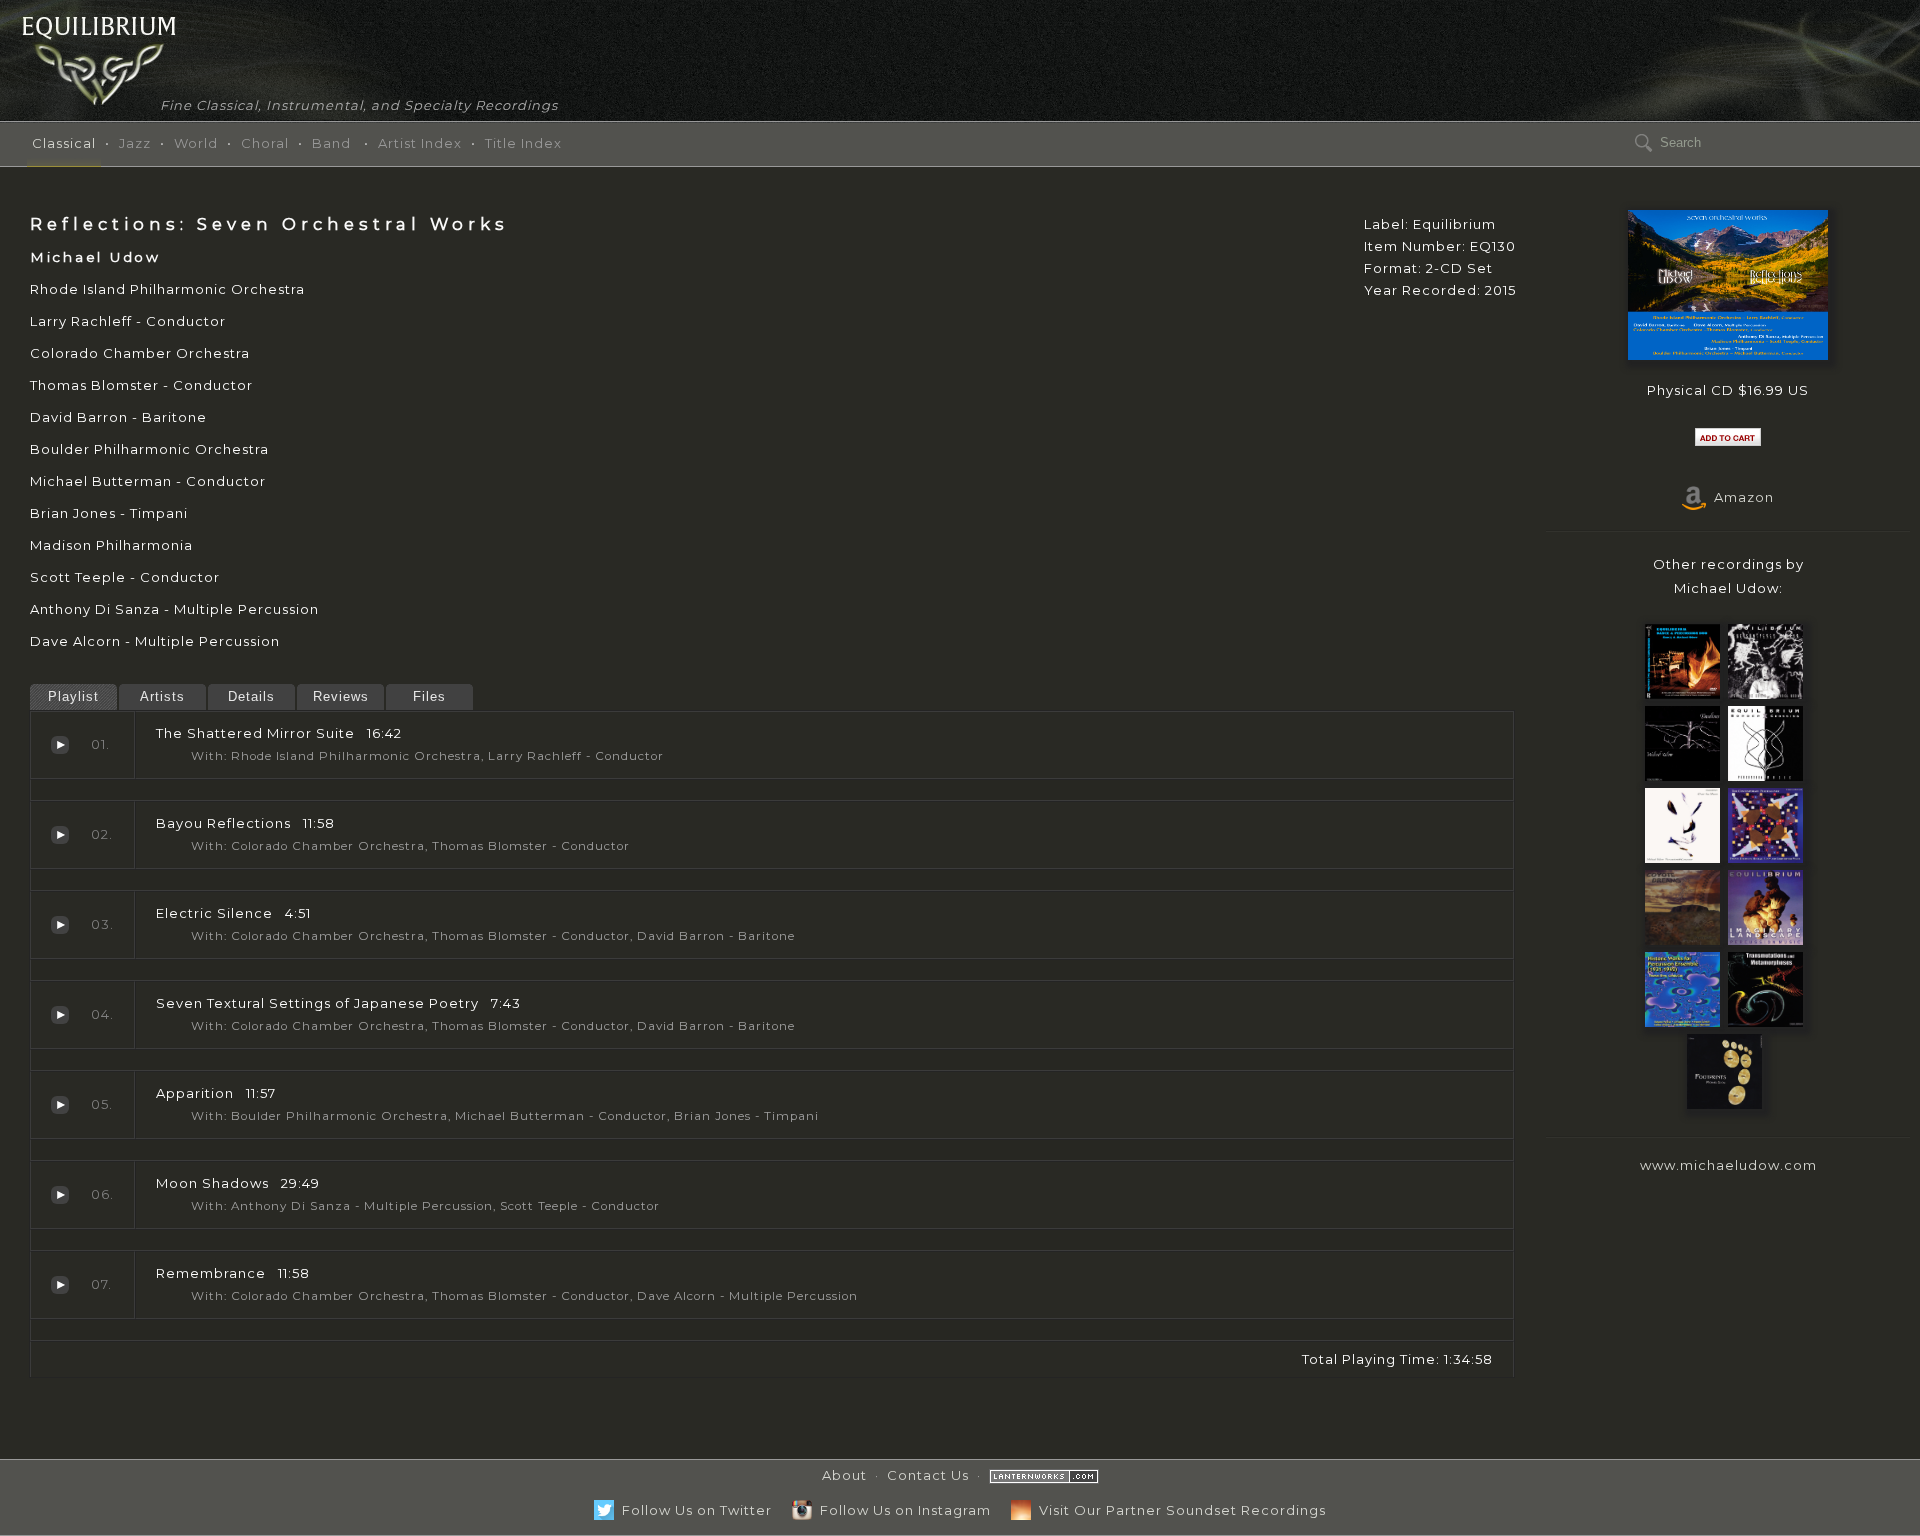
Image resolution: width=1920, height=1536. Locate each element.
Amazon (1740, 497)
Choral (265, 143)
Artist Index (420, 143)
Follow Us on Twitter (693, 1510)
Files (429, 696)
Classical (64, 143)
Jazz (135, 143)
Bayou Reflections (60, 835)
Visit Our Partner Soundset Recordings (1178, 1510)
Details (251, 696)
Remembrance (60, 1285)
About (844, 1475)
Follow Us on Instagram (901, 1510)
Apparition (60, 1105)
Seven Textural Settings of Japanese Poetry (60, 1015)
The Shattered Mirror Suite (60, 745)
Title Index (523, 143)
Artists (162, 696)
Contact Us (928, 1475)
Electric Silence (60, 925)
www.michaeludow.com (1728, 1165)
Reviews (341, 696)
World (196, 143)
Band (331, 143)
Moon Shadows (60, 1195)
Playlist (73, 696)
